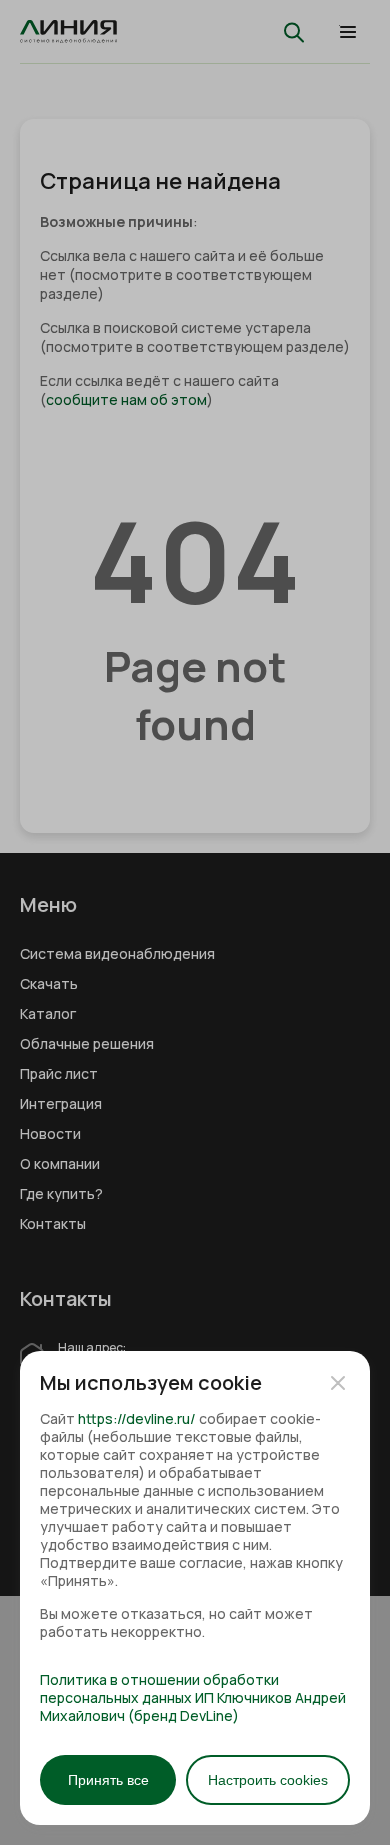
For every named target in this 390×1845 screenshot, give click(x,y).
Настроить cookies (268, 1780)
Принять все (108, 1780)
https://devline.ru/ (137, 1418)
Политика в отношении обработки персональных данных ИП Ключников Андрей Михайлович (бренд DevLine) (193, 1698)
